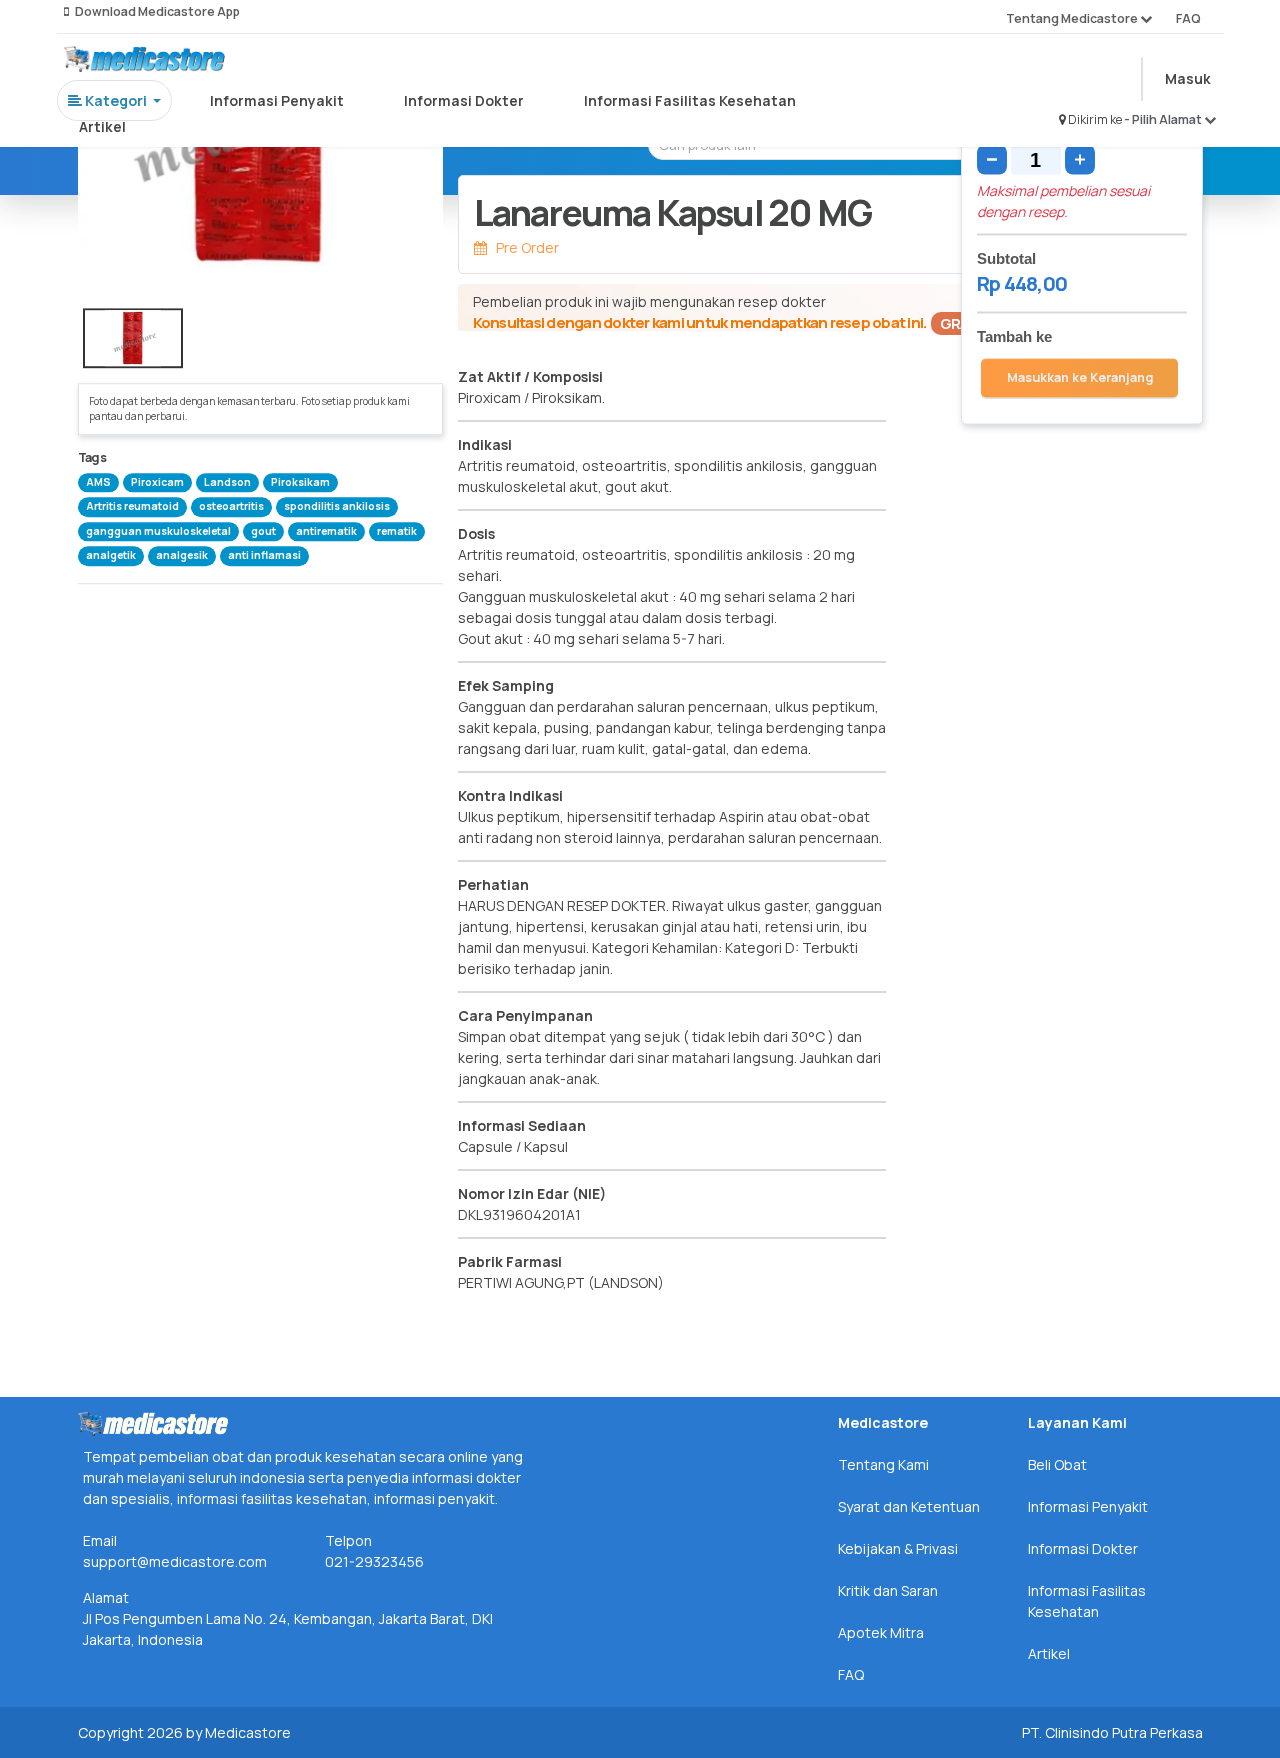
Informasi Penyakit (277, 100)
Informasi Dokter (464, 100)
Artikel (102, 126)
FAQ (1188, 18)
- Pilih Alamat (1164, 119)
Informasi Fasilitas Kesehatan (690, 100)
